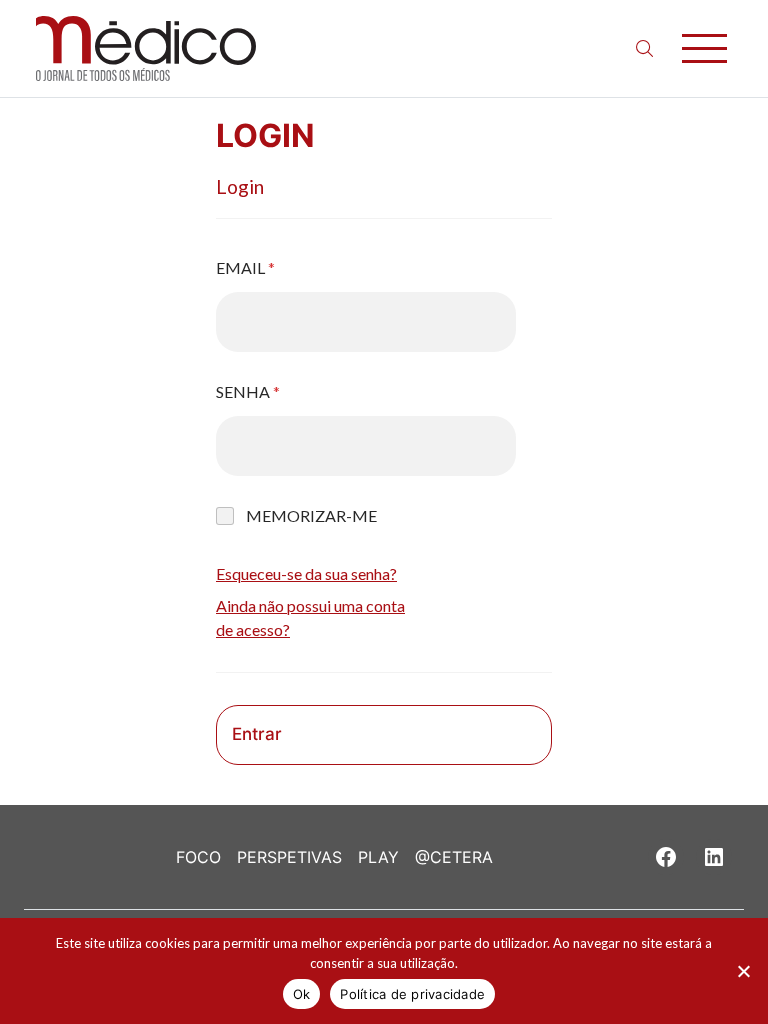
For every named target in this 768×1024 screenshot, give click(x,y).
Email (245, 267)
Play (378, 857)
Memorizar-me (311, 515)
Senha (248, 391)
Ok (302, 994)
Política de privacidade (412, 994)
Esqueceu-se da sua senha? (306, 573)
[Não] (743, 971)
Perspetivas (289, 857)
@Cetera (454, 857)
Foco (198, 857)
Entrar (257, 734)
